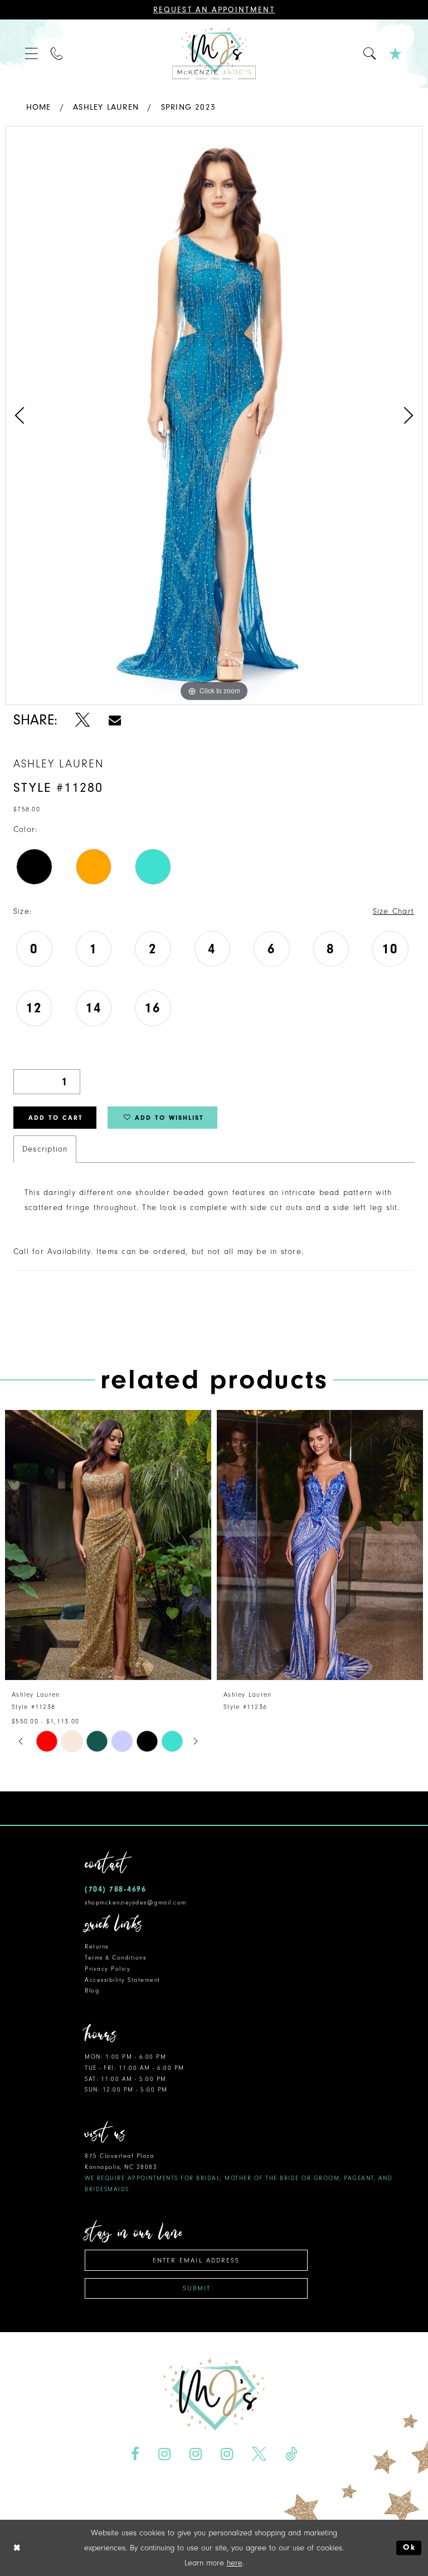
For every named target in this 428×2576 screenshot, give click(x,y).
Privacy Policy (108, 1969)
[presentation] (108, 1545)
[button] (32, 54)
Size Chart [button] (393, 911)
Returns (97, 1946)
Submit (197, 2288)
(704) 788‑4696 (115, 1889)
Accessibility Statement (123, 1980)
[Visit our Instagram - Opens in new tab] (165, 2454)
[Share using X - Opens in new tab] (83, 720)
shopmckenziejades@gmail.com (136, 1902)
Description (45, 1149)
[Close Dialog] (17, 2548)
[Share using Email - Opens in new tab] (115, 720)
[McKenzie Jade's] (214, 54)
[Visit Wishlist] (396, 54)
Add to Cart (56, 1118)
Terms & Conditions (115, 1958)
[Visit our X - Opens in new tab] (259, 2454)
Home (39, 107)
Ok (409, 2548)
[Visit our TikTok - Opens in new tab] (291, 2454)
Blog (92, 1990)
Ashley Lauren (106, 107)
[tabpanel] (214, 415)
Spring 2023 (188, 107)
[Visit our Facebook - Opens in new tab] (135, 2454)
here (235, 2563)
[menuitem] (32, 54)
